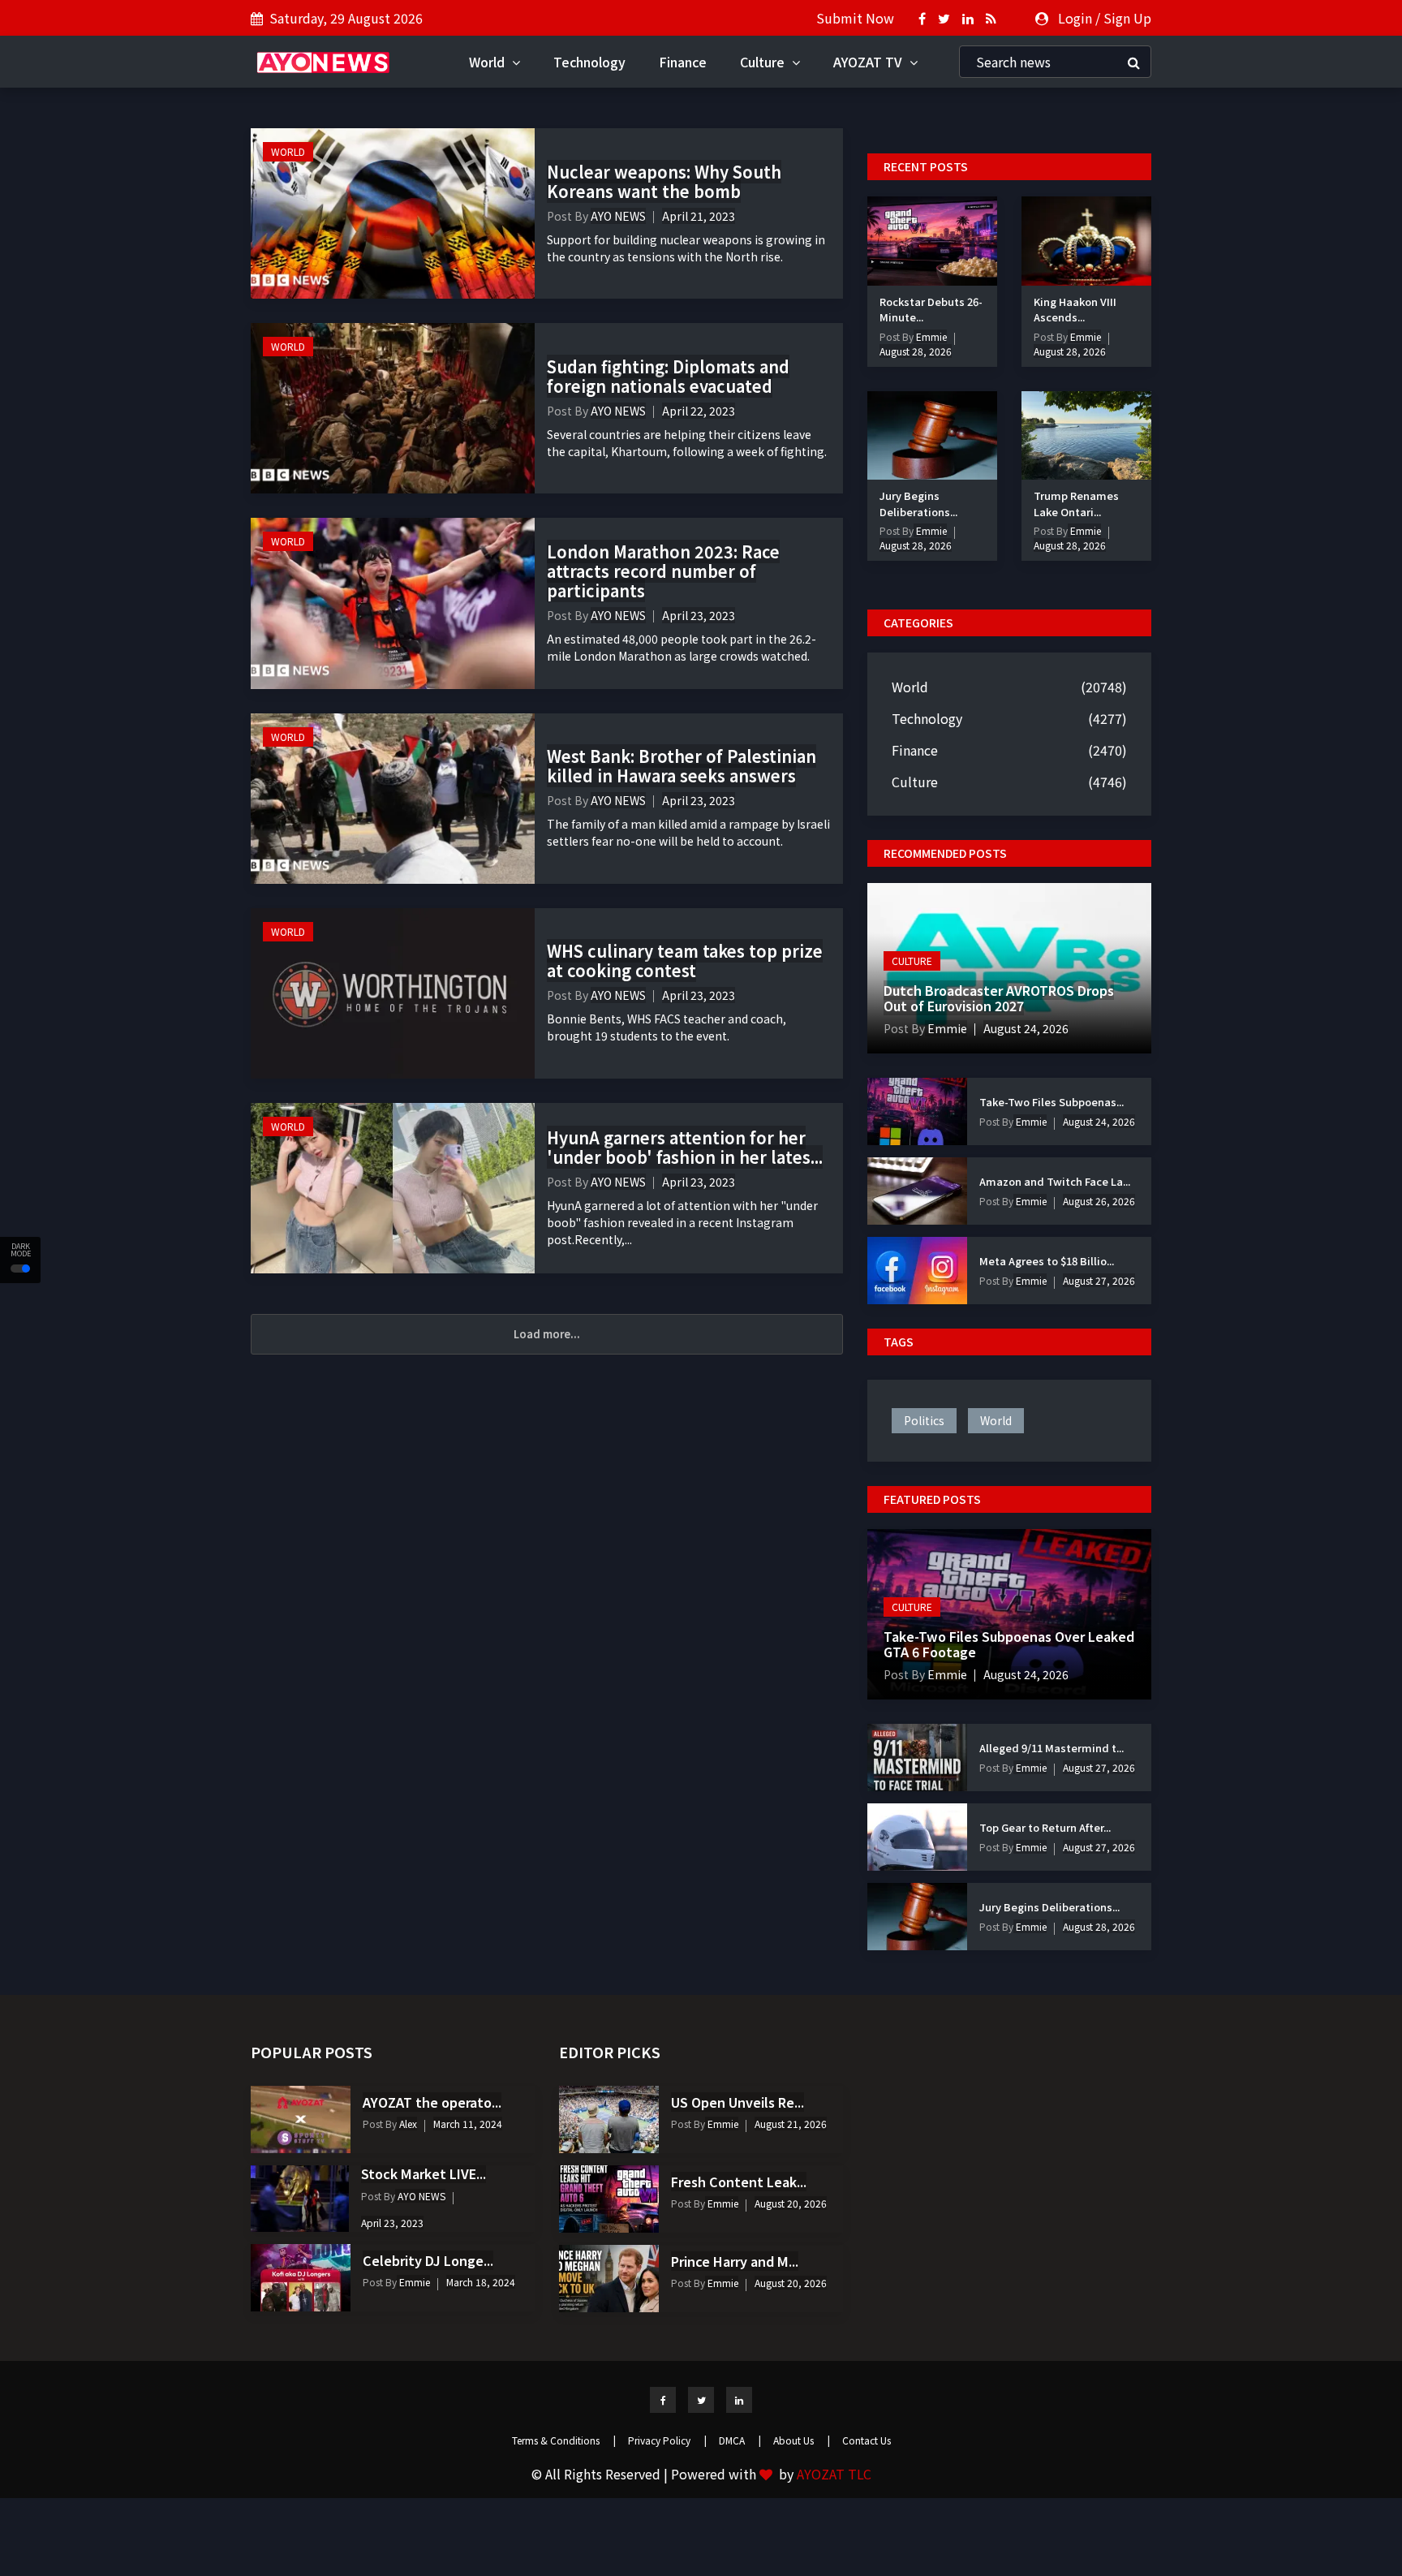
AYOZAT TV (869, 62)
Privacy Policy (667, 2440)
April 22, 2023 (699, 411)
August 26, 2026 (1099, 1201)
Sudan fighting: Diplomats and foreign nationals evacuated (668, 376)
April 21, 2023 (699, 216)
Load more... (547, 1334)
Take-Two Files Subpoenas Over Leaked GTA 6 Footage (1009, 1644)
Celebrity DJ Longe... (428, 2260)
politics (924, 1420)
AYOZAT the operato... (432, 2102)
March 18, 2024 (481, 2282)
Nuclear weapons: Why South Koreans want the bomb (664, 181)
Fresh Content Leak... (739, 2182)
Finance (683, 62)
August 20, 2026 (791, 2203)
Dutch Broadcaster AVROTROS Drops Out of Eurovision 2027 (999, 998)
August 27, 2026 (1099, 1280)
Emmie (930, 336)
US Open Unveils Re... (738, 2102)
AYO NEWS (618, 216)
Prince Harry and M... (735, 2261)
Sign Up (1127, 18)
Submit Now (855, 18)
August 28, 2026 (916, 351)
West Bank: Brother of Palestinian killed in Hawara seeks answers (682, 766)
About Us (802, 2440)
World (488, 62)
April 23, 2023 (699, 615)
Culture (764, 62)
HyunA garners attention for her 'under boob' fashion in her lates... (685, 1147)
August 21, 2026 (791, 2124)
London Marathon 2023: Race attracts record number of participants (663, 571)
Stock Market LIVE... (424, 2173)
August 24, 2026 (1026, 1028)
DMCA (740, 2440)
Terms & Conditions (564, 2440)
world (996, 1420)
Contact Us (867, 2440)
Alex (407, 2124)
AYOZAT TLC (834, 2474)
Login (1075, 18)
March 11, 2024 (468, 2124)
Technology (589, 62)
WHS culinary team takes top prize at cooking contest (685, 961)
